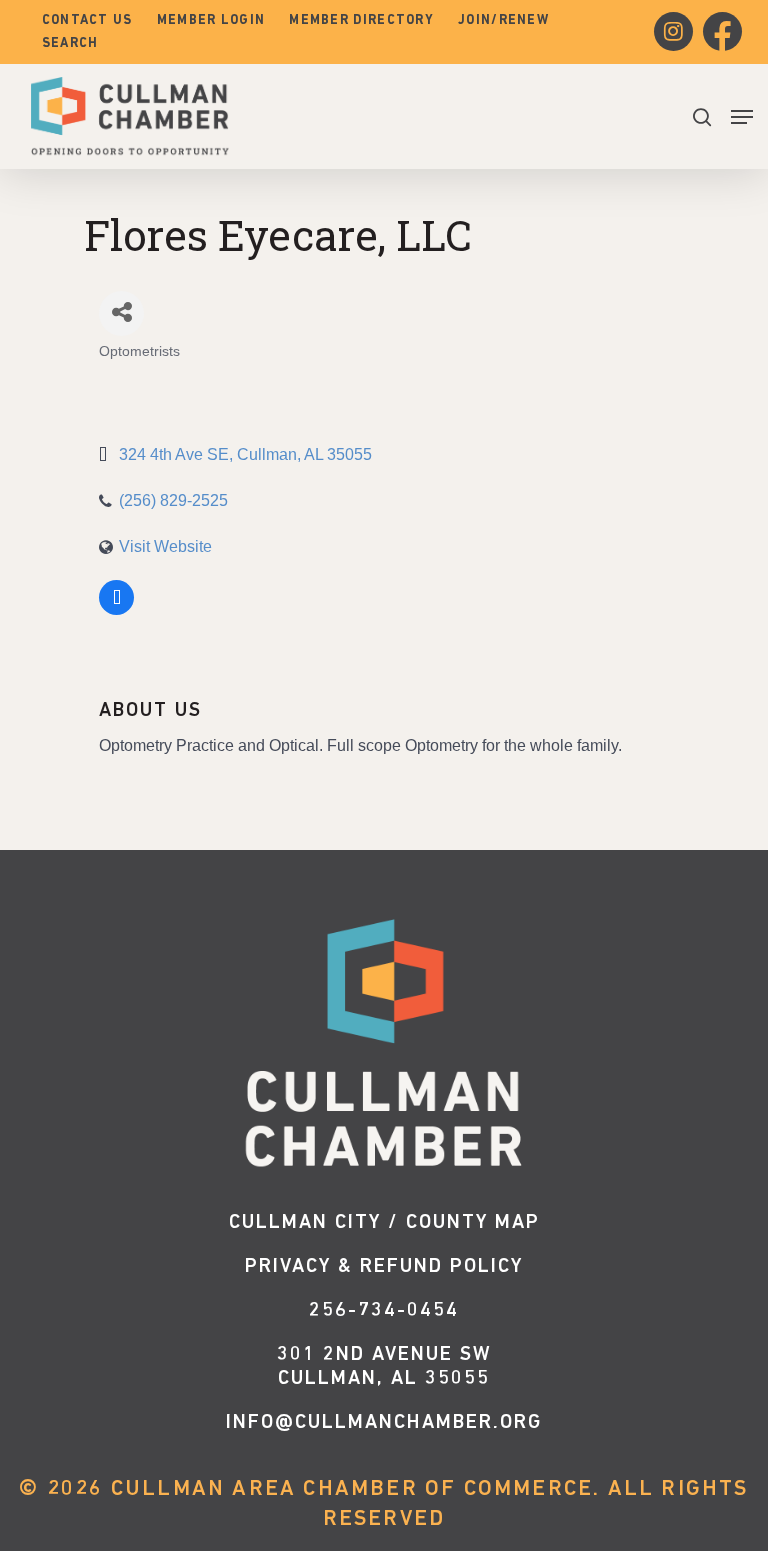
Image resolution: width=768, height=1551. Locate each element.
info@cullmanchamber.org (384, 1423)
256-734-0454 (384, 1311)
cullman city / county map (384, 1223)
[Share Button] (121, 313)
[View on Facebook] (116, 611)
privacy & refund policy (384, 1267)
